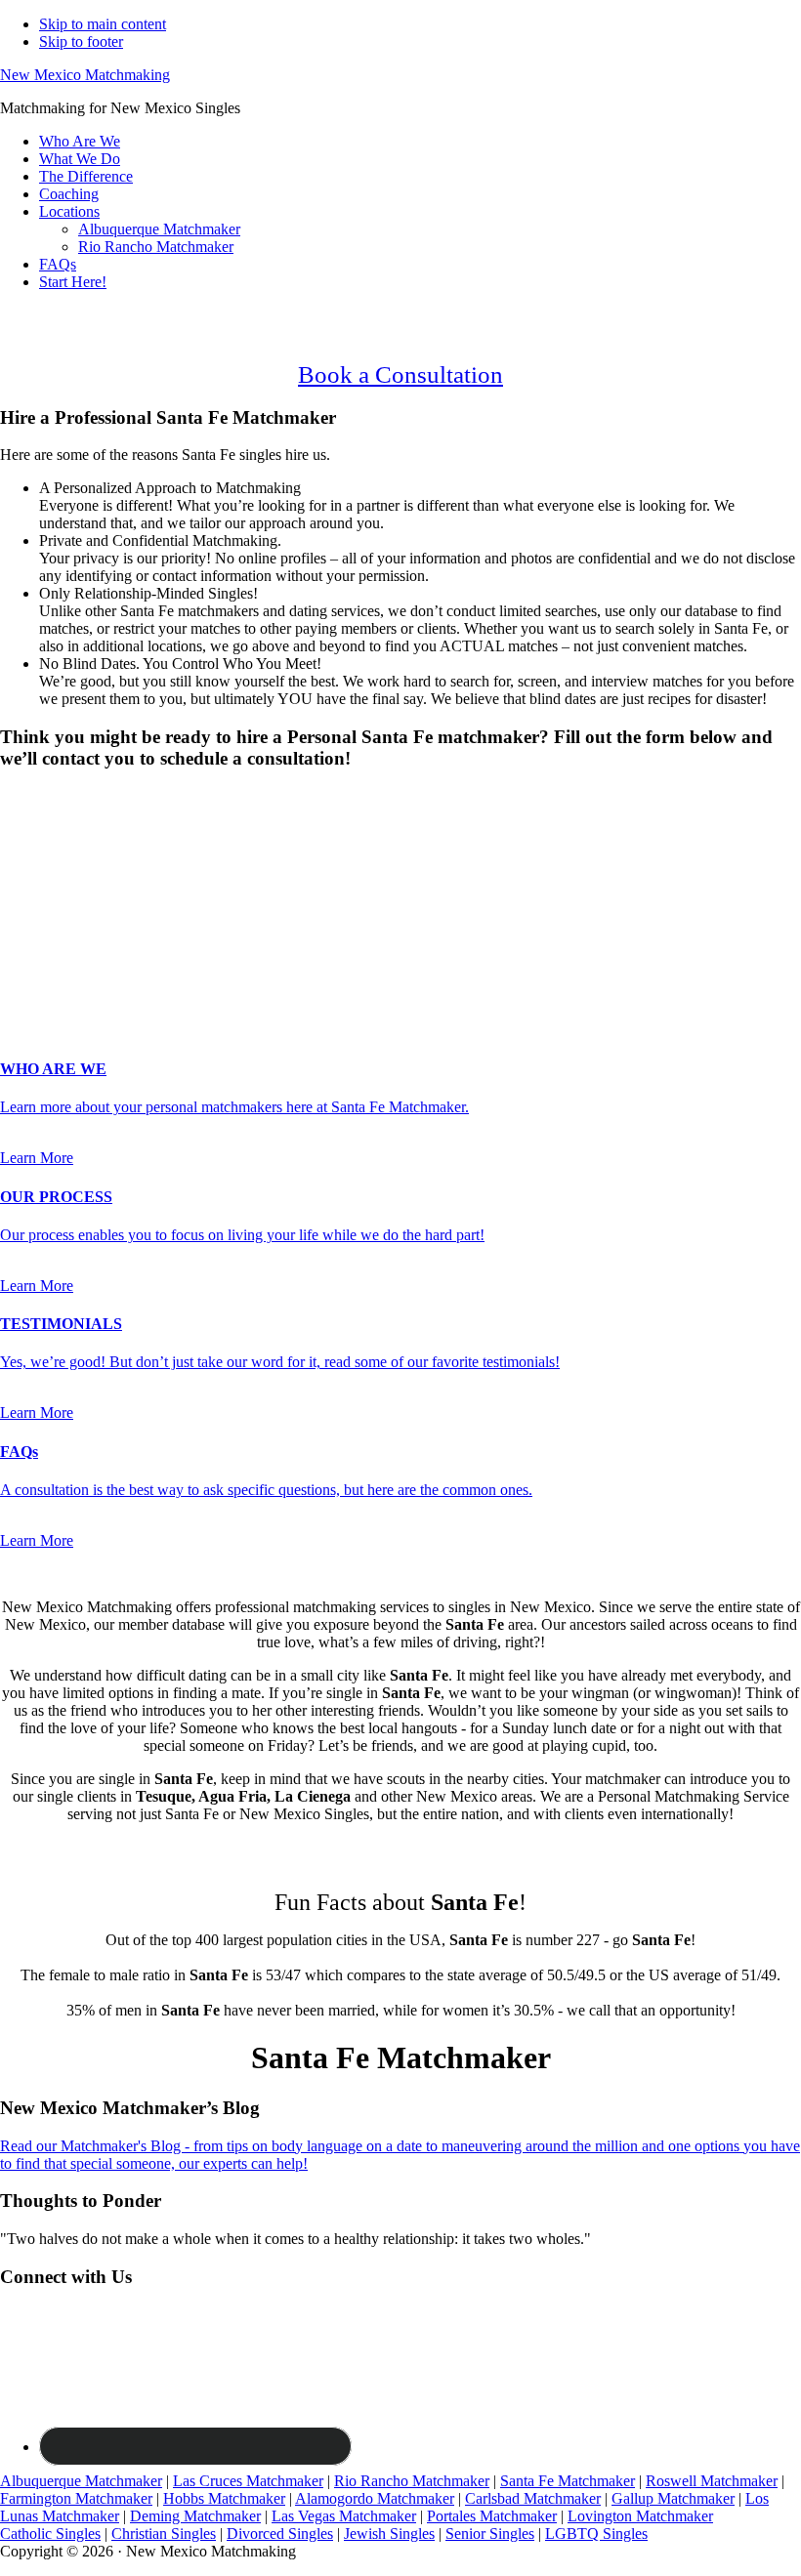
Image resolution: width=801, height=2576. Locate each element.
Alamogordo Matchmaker (375, 2498)
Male (36, 831)
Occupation (42, 950)
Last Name (40, 888)
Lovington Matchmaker (640, 2516)
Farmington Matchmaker (76, 2498)
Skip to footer (81, 42)
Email (24, 909)
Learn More (37, 1158)
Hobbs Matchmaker (224, 2498)
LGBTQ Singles (596, 2534)
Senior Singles (490, 2534)
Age (19, 848)
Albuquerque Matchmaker (81, 2481)
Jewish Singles (389, 2534)
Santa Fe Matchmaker (568, 2481)
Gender (29, 796)
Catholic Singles (50, 2534)
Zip (17, 970)
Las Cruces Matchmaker (248, 2481)
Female (95, 831)
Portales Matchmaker (492, 2516)
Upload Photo (43, 990)
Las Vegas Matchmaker (344, 2516)
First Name (40, 868)
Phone (25, 929)
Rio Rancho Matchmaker (412, 2481)
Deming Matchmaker (195, 2516)
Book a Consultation (400, 374)
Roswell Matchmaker (712, 2481)
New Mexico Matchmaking (85, 75)
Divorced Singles (280, 2534)
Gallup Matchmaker (673, 2498)
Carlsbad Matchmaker (533, 2498)
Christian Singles (164, 2534)
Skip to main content (103, 24)
